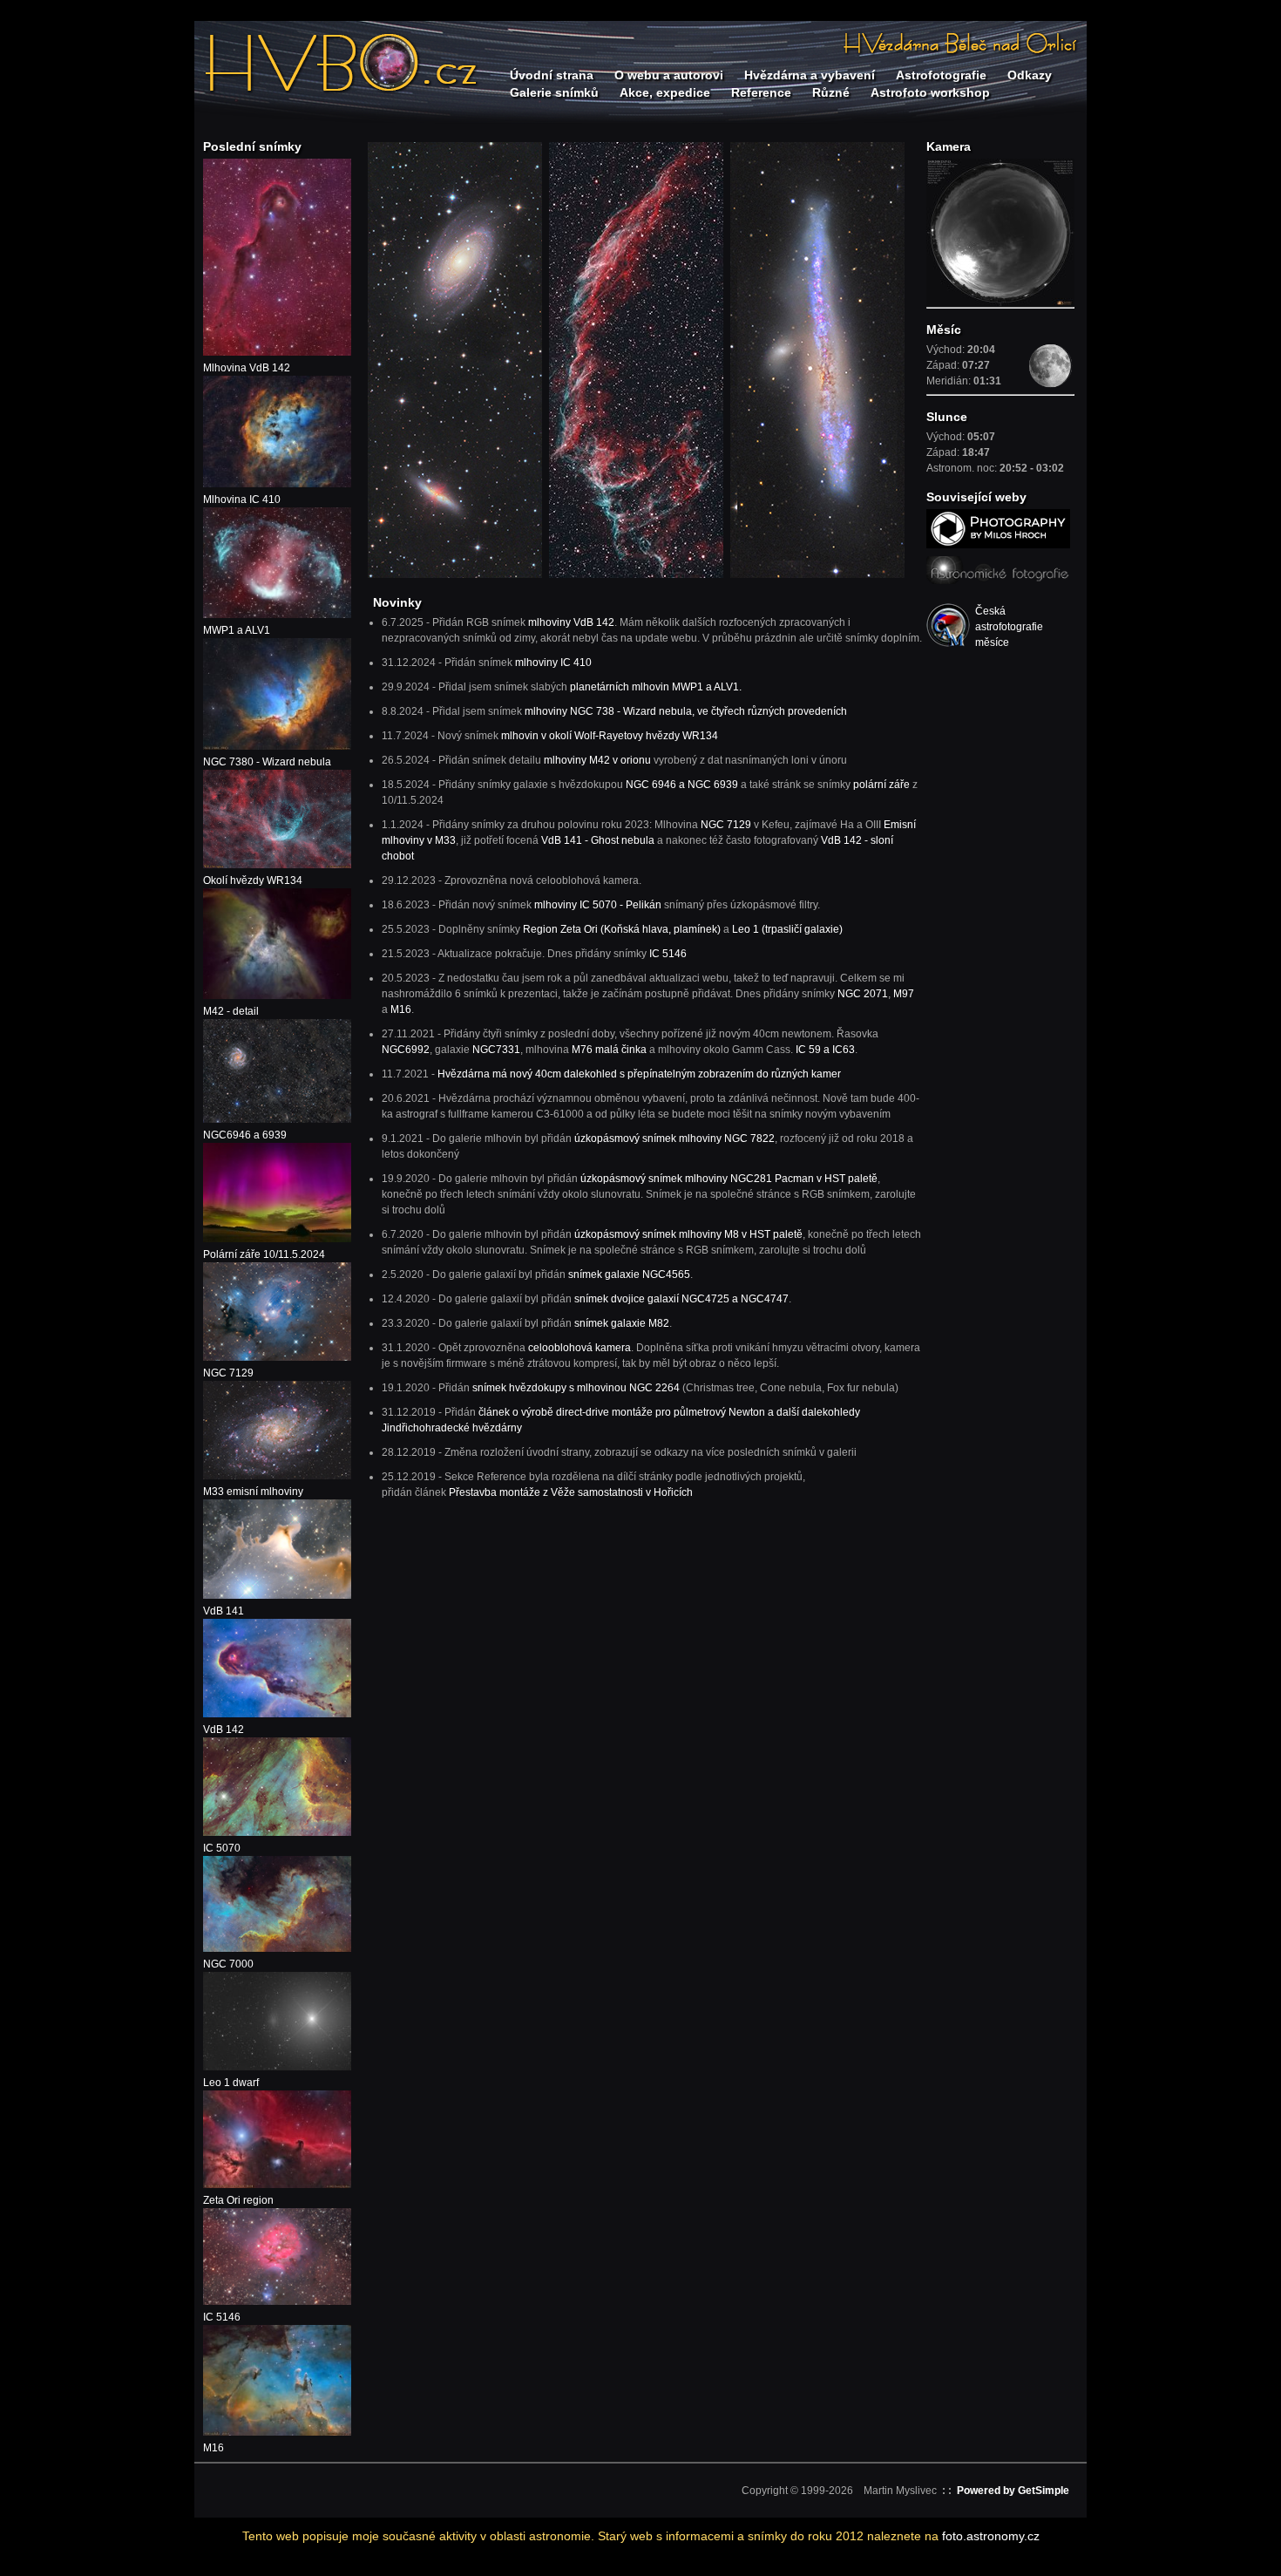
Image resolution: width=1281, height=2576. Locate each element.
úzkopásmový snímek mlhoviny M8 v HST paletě (688, 1234)
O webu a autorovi (669, 75)
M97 (904, 994)
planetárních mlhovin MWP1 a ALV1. (656, 687)
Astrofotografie (941, 75)
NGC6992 (406, 1050)
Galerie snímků (554, 92)
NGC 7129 (726, 825)
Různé (831, 92)
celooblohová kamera (579, 1348)
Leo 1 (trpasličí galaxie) (787, 929)
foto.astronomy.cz (991, 2536)
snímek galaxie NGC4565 (629, 1274)
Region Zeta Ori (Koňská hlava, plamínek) (622, 929)
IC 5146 (668, 954)
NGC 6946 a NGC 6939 (683, 785)
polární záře (881, 785)
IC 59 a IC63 (825, 1050)
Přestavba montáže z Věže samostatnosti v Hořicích (571, 1492)
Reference (761, 92)
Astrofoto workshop (930, 92)
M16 (401, 1009)
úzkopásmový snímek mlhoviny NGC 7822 (674, 1138)
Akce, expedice (665, 92)
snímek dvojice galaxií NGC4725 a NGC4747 (681, 1299)
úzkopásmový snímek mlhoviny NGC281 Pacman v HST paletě (729, 1179)
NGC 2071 (863, 994)
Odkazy (1030, 75)
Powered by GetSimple (1013, 2491)
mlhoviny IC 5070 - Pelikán (598, 905)
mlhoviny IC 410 (553, 663)
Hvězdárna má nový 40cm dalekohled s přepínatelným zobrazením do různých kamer (639, 1074)
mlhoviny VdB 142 (571, 622)
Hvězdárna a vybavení (810, 75)
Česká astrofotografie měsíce (1006, 627)
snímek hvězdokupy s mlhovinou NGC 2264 (576, 1388)
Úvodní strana (552, 75)
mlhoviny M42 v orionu (599, 760)
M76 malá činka (609, 1050)
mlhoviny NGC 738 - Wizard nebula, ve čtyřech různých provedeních (686, 711)
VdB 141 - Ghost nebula (598, 840)
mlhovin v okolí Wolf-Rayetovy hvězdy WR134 (610, 736)
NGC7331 (496, 1050)
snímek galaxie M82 (622, 1323)
